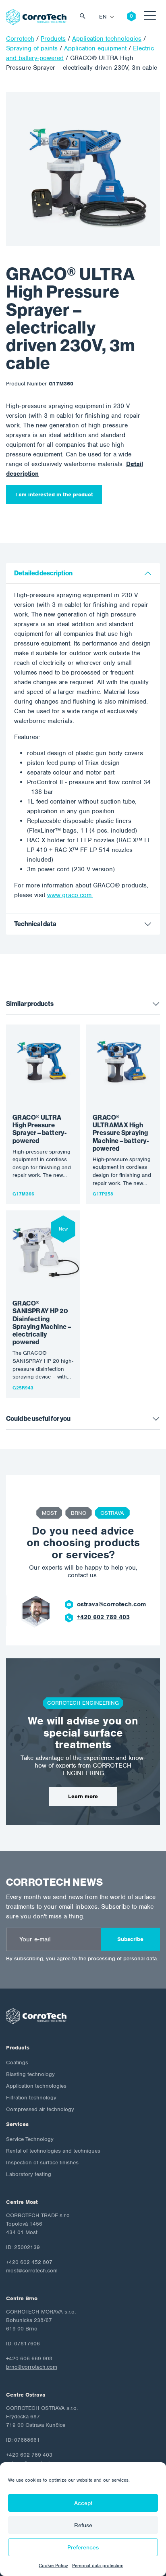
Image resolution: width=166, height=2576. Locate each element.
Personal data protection (98, 2566)
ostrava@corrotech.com (111, 1604)
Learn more (83, 1796)
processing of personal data (122, 1959)
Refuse (83, 2525)
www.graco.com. (70, 895)
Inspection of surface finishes (42, 2163)
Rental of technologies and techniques (53, 2151)
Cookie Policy (53, 2566)
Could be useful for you (38, 1419)
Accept (83, 2503)
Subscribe (130, 1939)
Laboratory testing (29, 2174)
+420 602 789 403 (103, 1617)
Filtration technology (31, 2098)
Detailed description (43, 573)
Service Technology (30, 2139)
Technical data (35, 924)
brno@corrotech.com (32, 2367)
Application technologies (36, 2086)
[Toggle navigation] (150, 17)
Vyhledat (85, 17)
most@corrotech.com (32, 2271)
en (103, 17)
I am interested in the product (54, 495)
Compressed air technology (40, 2109)
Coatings (17, 2063)
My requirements (125, 17)
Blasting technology (30, 2074)
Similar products (30, 1004)
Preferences (83, 2547)
